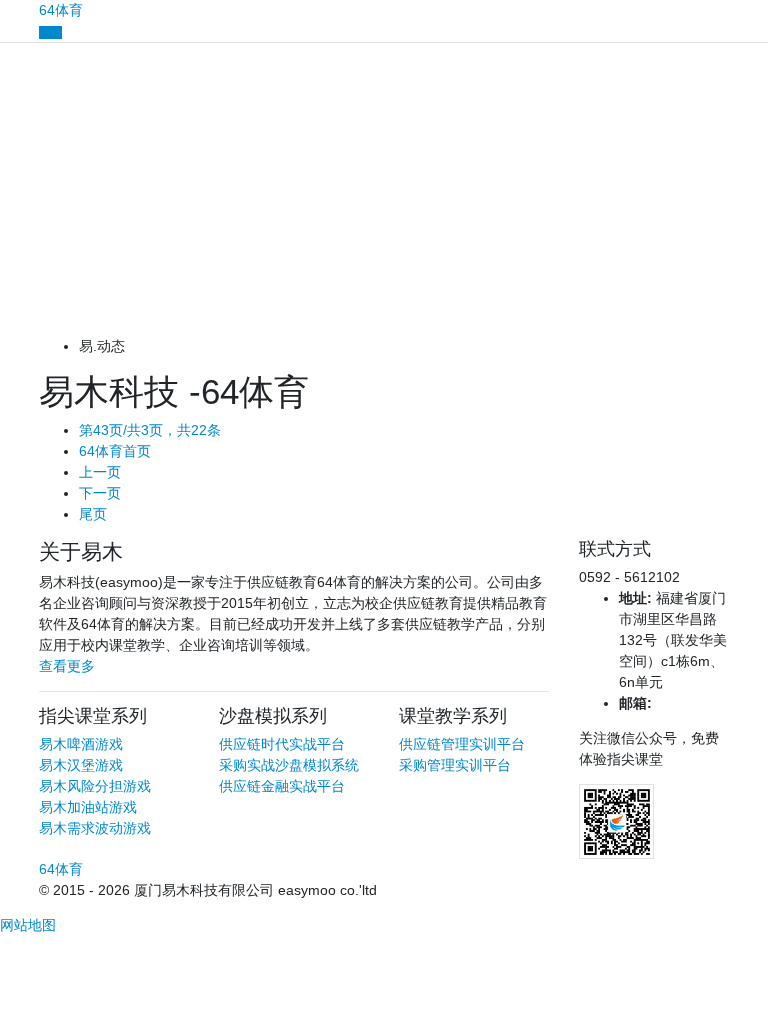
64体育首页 (115, 451)
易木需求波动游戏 (95, 828)
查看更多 (67, 666)
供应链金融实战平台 (282, 786)
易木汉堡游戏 (81, 765)
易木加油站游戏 (88, 807)
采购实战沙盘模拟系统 (289, 765)
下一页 (100, 493)
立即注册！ (123, 311)
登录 (384, 280)
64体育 (61, 10)
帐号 (14, 111)
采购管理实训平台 (455, 765)
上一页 (100, 472)
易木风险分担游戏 (95, 786)
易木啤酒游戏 (81, 744)
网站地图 (28, 925)
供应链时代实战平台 (282, 744)
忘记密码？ (35, 248)
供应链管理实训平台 (462, 744)
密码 (14, 180)
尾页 (93, 514)
